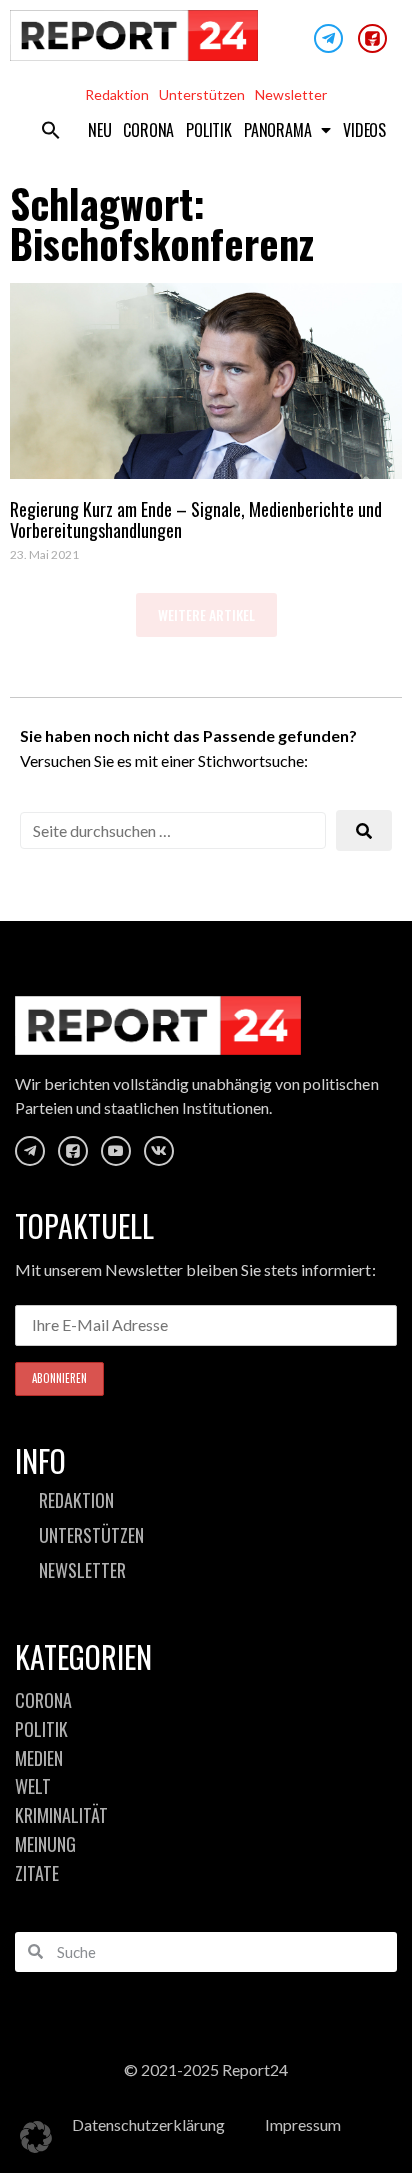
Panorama (277, 130)
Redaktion (117, 94)
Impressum (303, 2124)
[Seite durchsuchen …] (173, 830)
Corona (148, 130)
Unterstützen (202, 94)
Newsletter (291, 94)
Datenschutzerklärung (148, 2124)
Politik (209, 130)
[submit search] (364, 830)
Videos (364, 130)
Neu (99, 130)
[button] (51, 130)
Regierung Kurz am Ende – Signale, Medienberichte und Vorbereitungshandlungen (196, 520)
